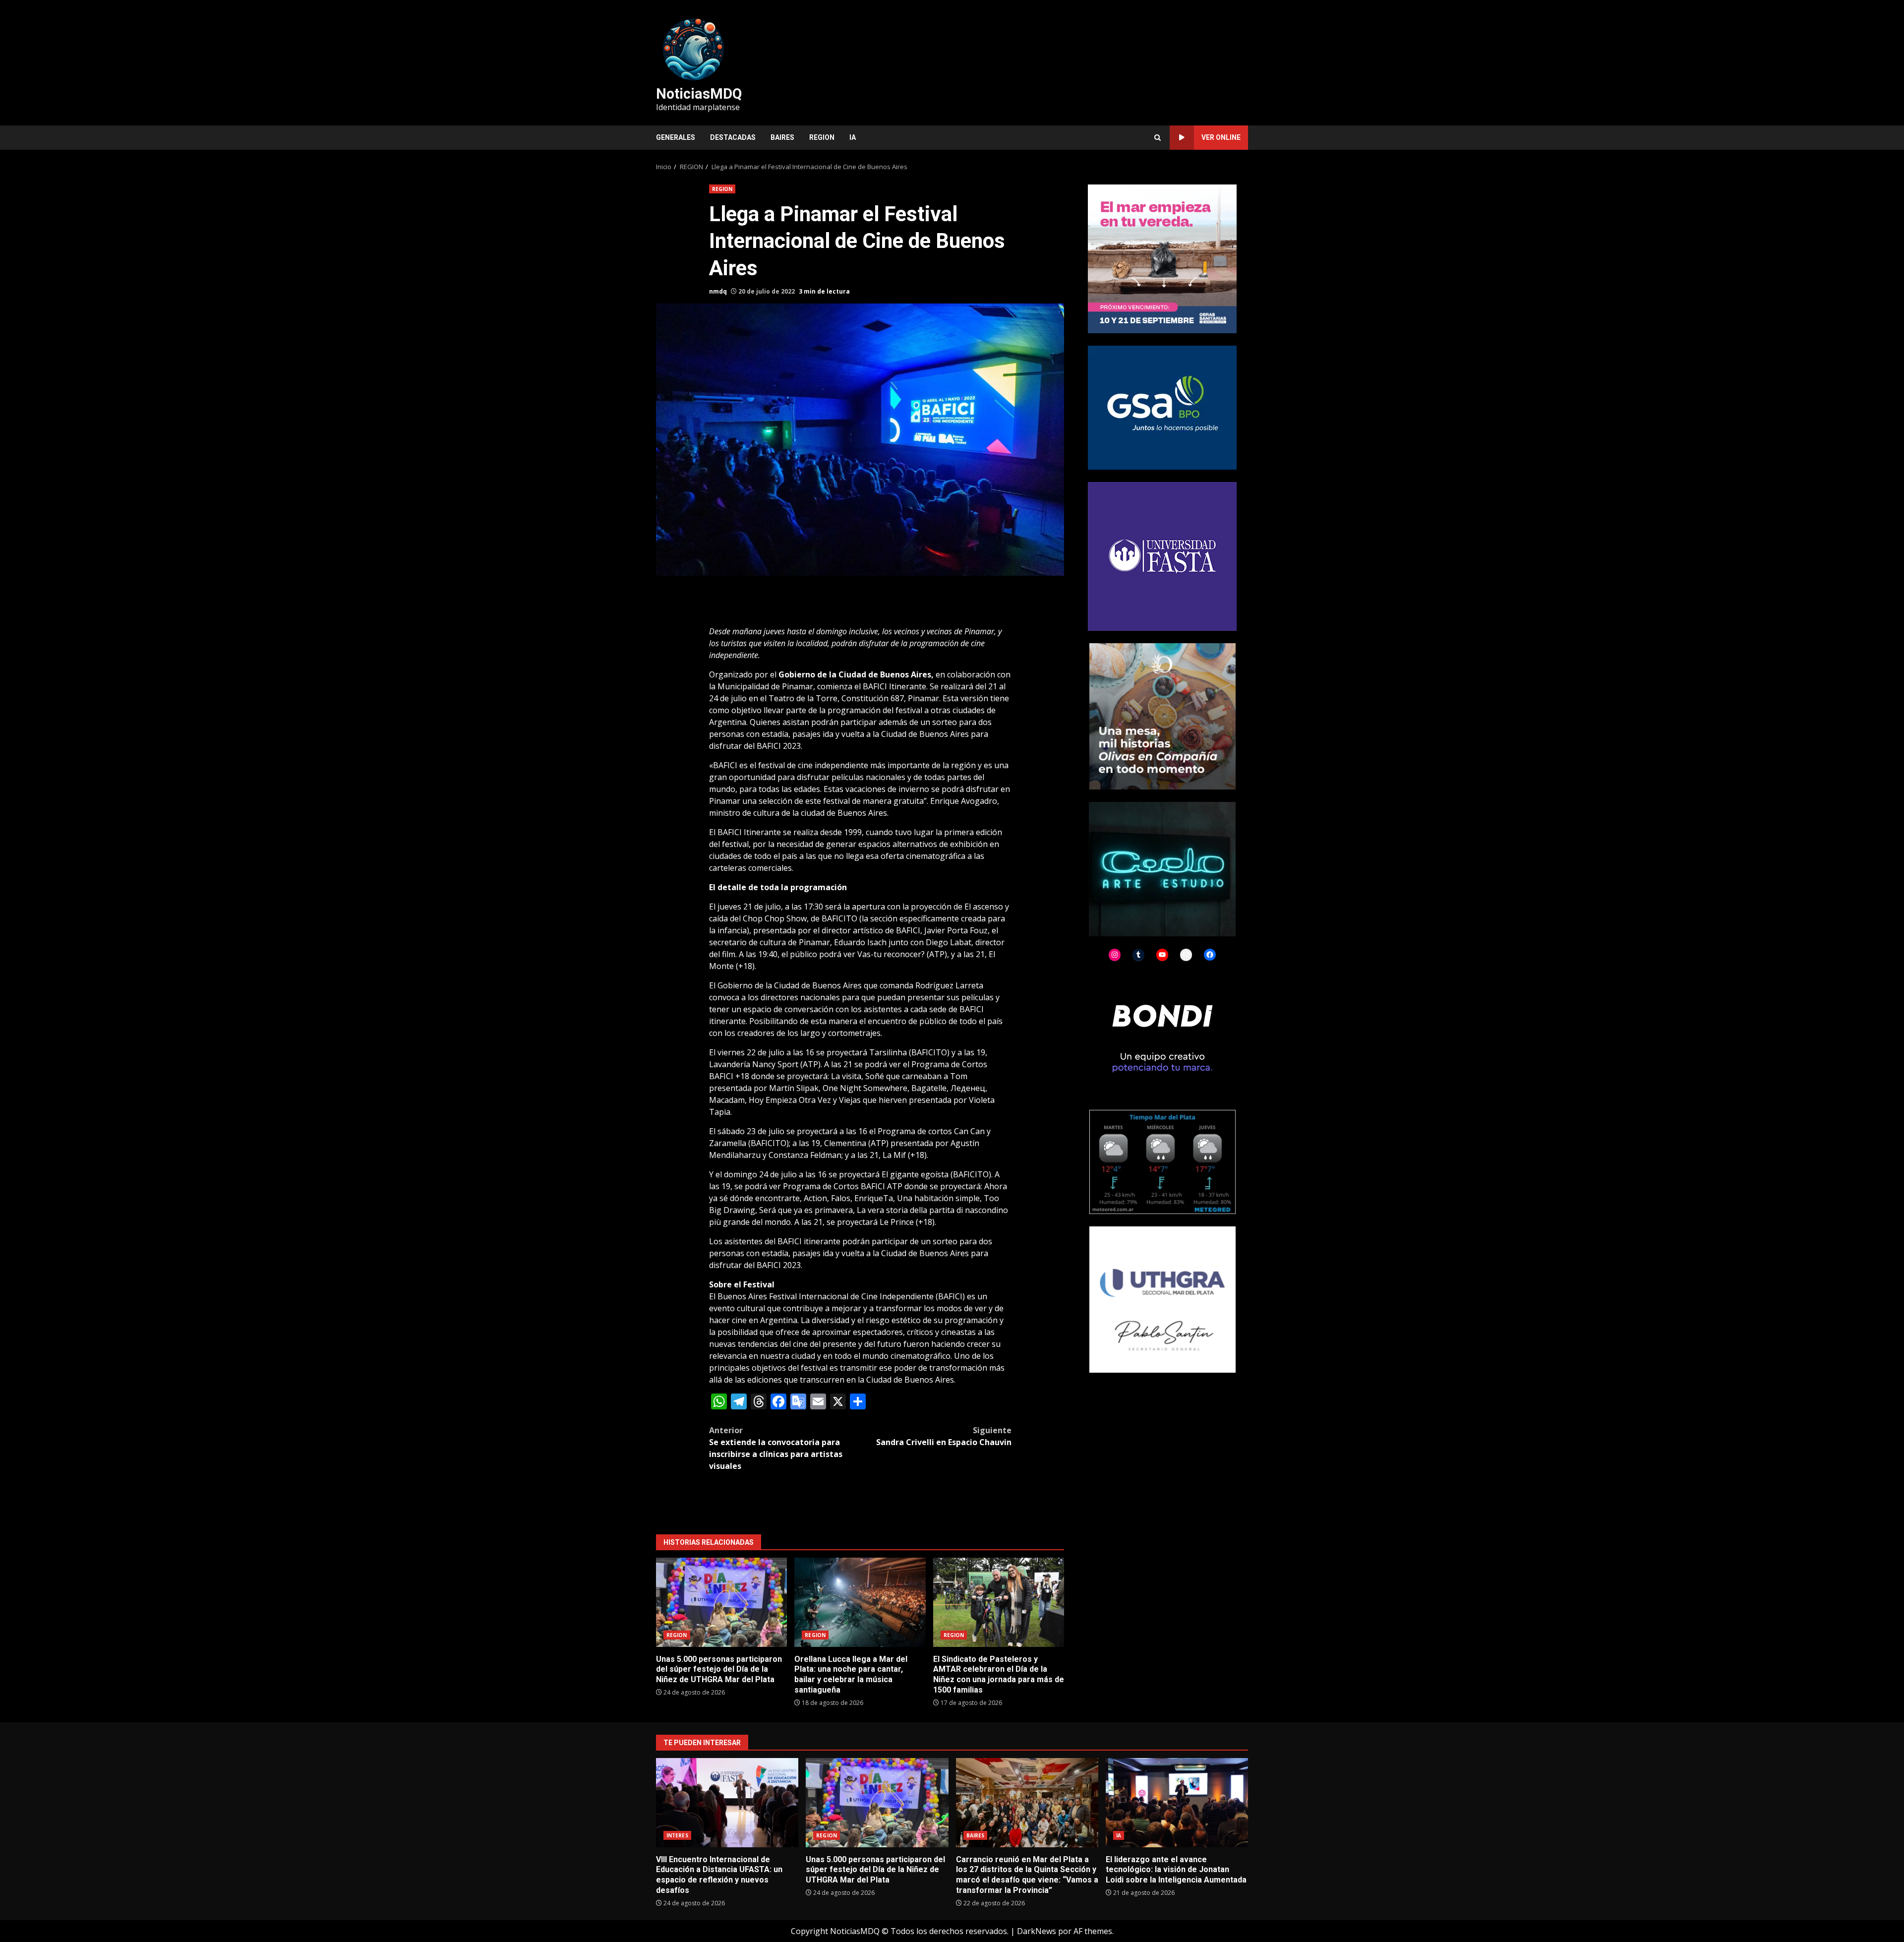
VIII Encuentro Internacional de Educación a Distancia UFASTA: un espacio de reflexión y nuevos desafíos (727, 1803)
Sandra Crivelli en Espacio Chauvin (944, 1436)
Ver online (1221, 137)
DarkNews (1037, 1931)
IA (853, 137)
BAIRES (782, 137)
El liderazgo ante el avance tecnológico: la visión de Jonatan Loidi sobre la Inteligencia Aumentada (1177, 1803)
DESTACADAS (733, 137)
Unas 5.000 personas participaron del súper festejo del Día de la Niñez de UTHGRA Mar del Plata (721, 1602)
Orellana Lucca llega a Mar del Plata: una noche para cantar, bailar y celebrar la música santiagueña (860, 1602)
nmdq (718, 291)
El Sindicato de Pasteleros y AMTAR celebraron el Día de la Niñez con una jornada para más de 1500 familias (999, 1602)
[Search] (1158, 138)
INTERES (677, 1835)
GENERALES (676, 137)
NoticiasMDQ (699, 94)
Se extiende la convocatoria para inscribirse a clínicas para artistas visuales (776, 1448)
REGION (822, 137)
